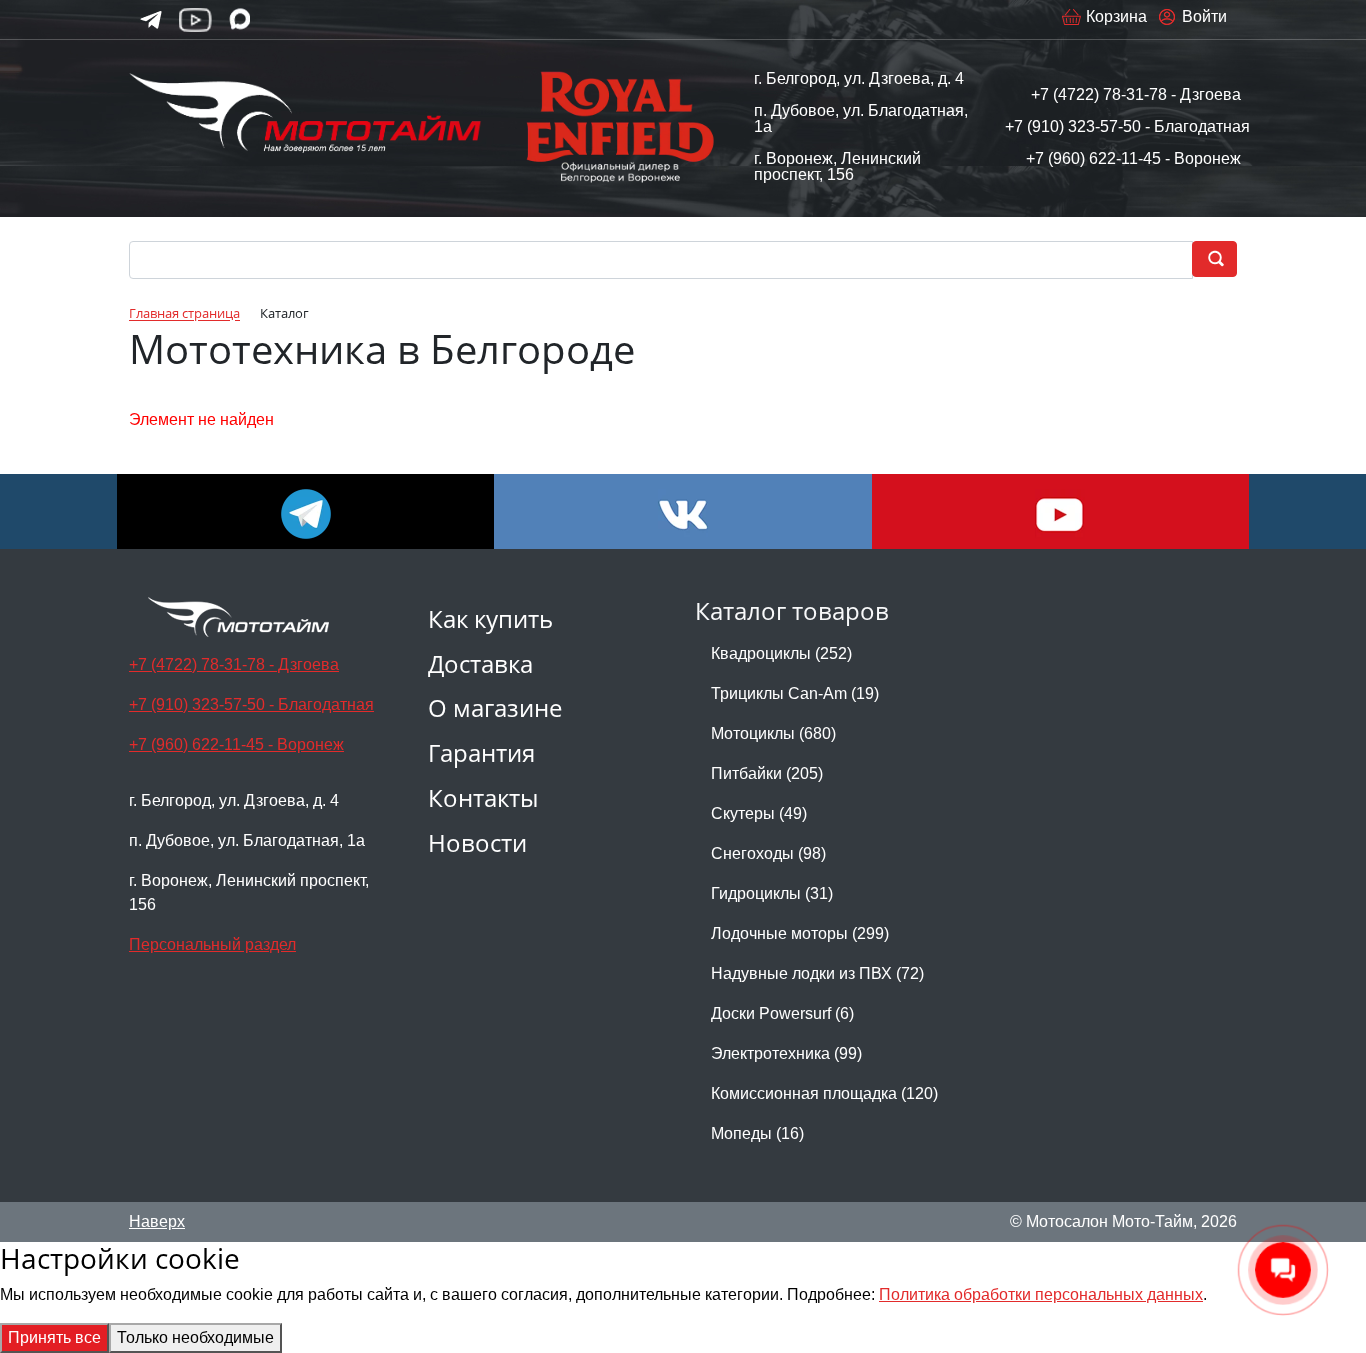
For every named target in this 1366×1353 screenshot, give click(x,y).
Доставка (480, 663)
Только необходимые (195, 1337)
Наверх (157, 1221)
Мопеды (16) (757, 1133)
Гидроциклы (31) (772, 893)
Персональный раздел (212, 944)
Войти (1204, 16)
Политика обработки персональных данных (1041, 1294)
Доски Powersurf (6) (782, 1013)
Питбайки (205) (767, 773)
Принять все (54, 1337)
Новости (477, 842)
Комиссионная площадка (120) (824, 1093)
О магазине (495, 707)
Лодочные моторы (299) (800, 933)
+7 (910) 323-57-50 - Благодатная (1127, 126)
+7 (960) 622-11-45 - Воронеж (1133, 158)
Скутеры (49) (759, 813)
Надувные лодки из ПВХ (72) (817, 973)
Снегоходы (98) (768, 853)
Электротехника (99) (786, 1053)
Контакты (483, 797)
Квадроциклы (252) (781, 653)
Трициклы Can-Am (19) (795, 693)
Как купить (490, 618)
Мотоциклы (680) (773, 733)
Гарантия (481, 752)
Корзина (1116, 16)
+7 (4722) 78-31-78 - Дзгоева (1136, 94)
